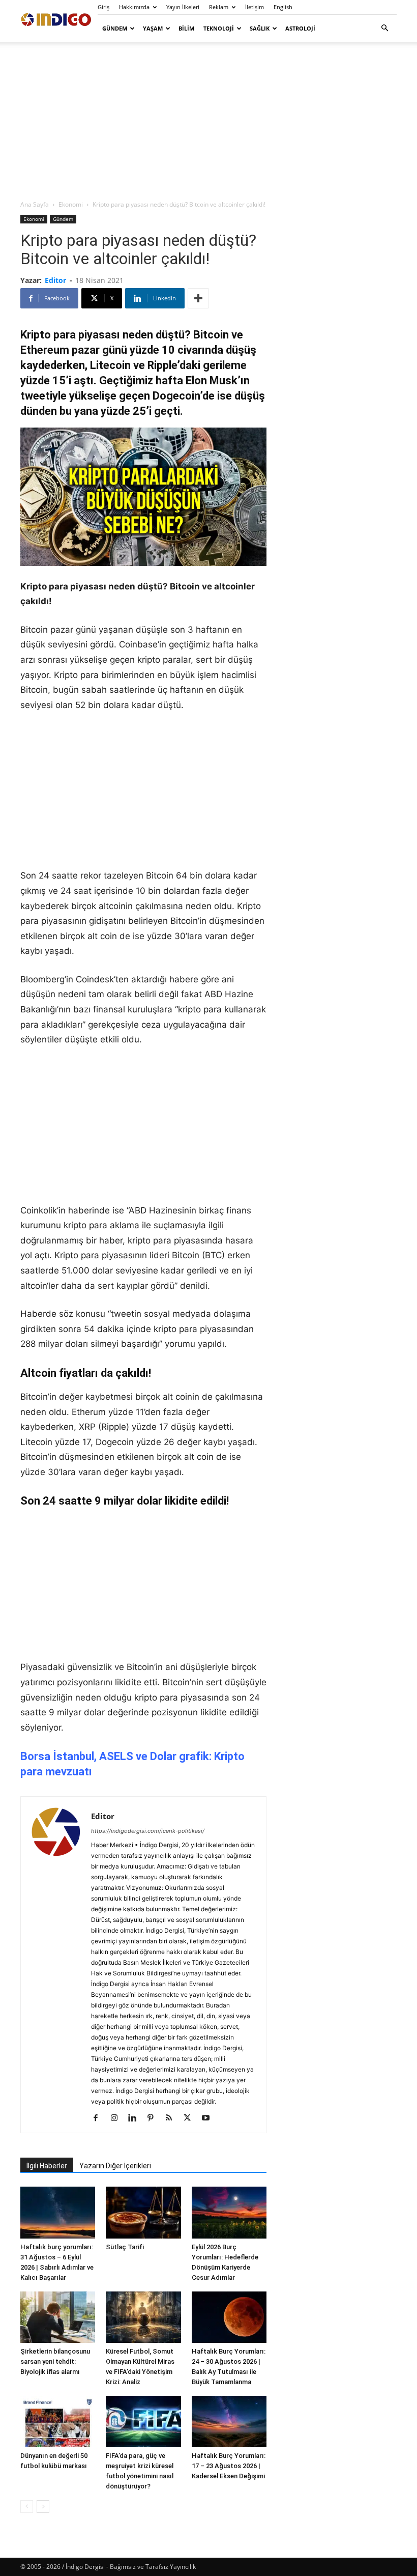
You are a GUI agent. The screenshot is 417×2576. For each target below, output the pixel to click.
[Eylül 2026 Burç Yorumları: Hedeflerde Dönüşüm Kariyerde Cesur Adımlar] (229, 2212)
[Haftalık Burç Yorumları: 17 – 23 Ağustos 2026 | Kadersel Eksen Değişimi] (229, 2422)
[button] (384, 28)
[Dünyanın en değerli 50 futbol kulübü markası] (58, 2422)
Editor (55, 280)
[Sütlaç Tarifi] (143, 2212)
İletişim (255, 7)
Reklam (219, 7)
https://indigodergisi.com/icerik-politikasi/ (148, 1831)
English (283, 7)
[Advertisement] (208, 120)
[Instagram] (118, 2118)
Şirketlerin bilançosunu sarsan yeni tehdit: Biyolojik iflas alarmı (55, 2361)
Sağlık (260, 28)
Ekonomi (71, 204)
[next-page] (43, 2507)
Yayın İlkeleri (183, 7)
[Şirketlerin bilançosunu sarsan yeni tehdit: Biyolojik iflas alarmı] (58, 2317)
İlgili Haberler (47, 2166)
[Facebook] (99, 2118)
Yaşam (153, 28)
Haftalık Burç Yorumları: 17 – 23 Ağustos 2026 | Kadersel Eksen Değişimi (229, 2466)
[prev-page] (27, 2507)
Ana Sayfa (35, 204)
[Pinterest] (154, 2118)
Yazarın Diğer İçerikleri (115, 2166)
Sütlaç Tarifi (125, 2247)
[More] (198, 298)
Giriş (103, 7)
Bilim (186, 28)
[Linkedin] (136, 2118)
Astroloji (300, 28)
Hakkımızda (134, 7)
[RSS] (173, 2118)
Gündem (115, 28)
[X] (191, 2118)
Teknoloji (219, 28)
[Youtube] (209, 2118)
